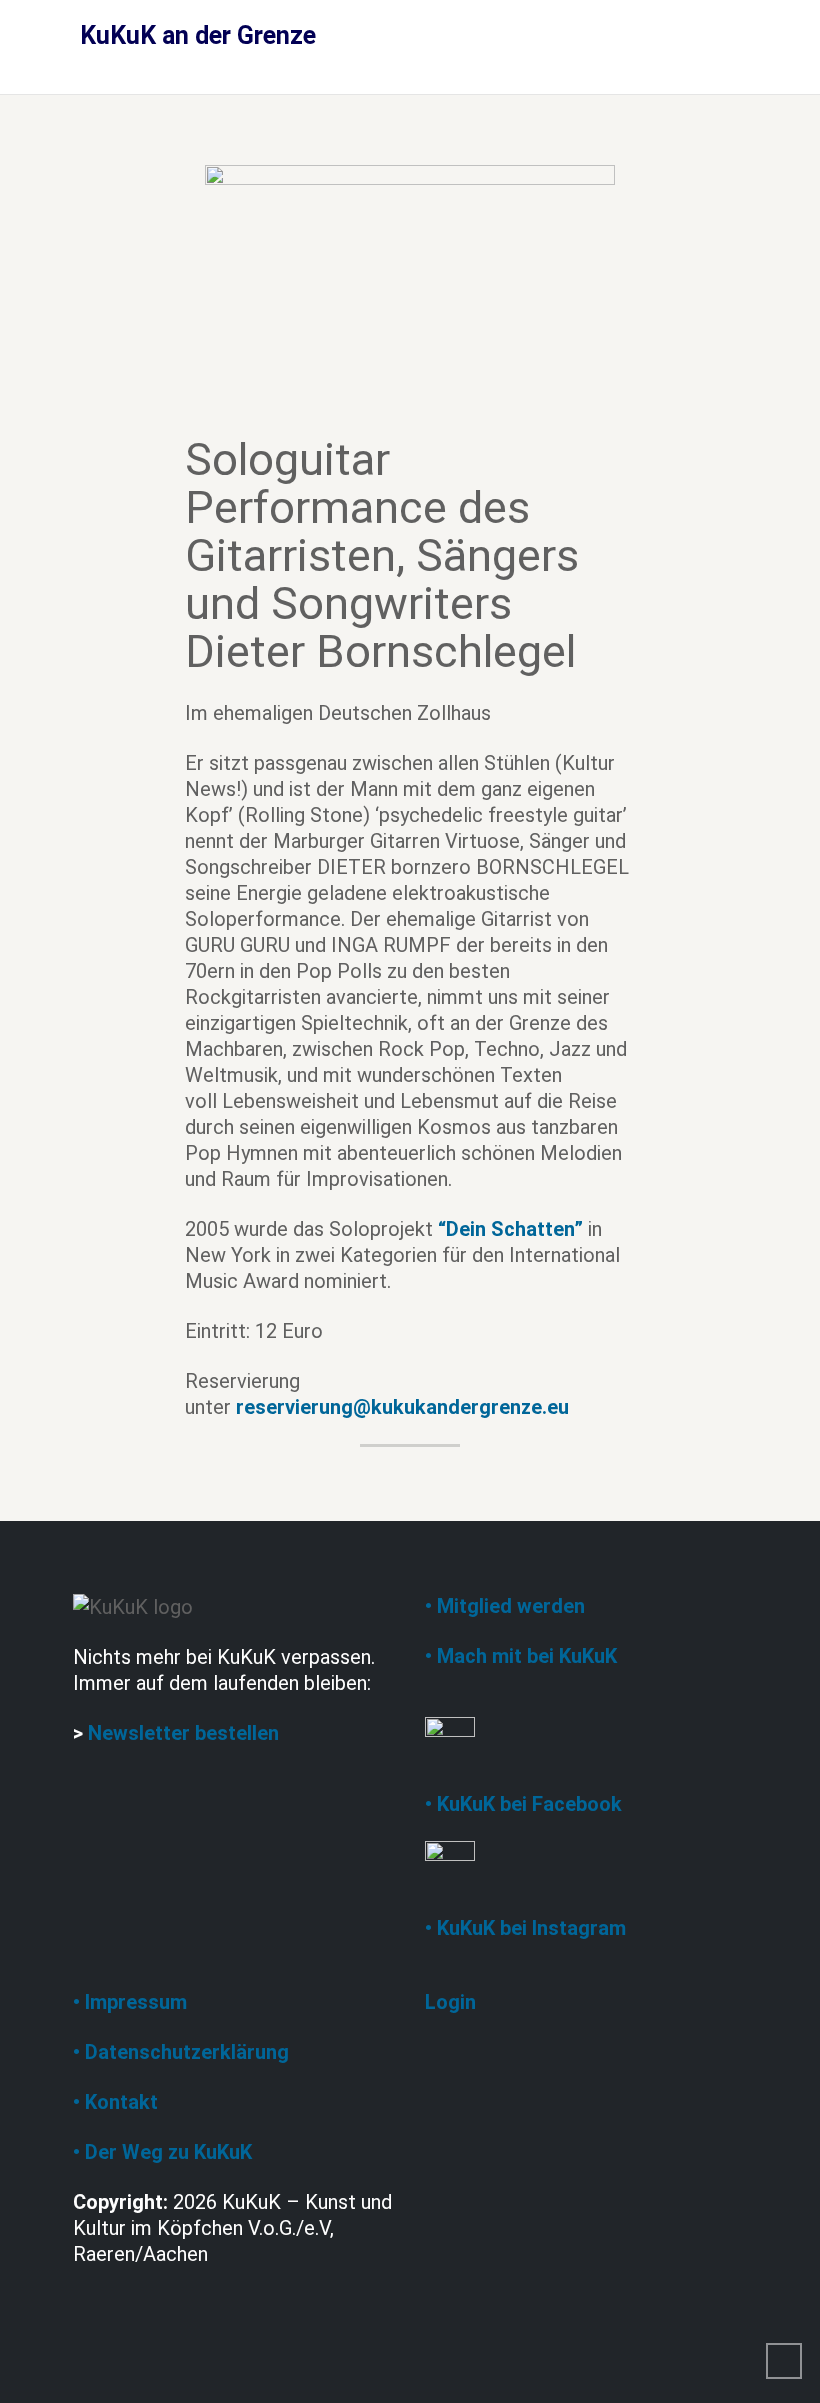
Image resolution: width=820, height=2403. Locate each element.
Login (450, 2002)
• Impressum (130, 2002)
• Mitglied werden (505, 1606)
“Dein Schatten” (510, 1229)
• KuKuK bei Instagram (525, 1928)
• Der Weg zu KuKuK (162, 2152)
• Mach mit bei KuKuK (521, 1656)
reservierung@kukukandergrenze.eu (402, 1407)
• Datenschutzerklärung (181, 2052)
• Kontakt (115, 2102)
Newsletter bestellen (183, 1733)
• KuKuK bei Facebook (523, 1804)
